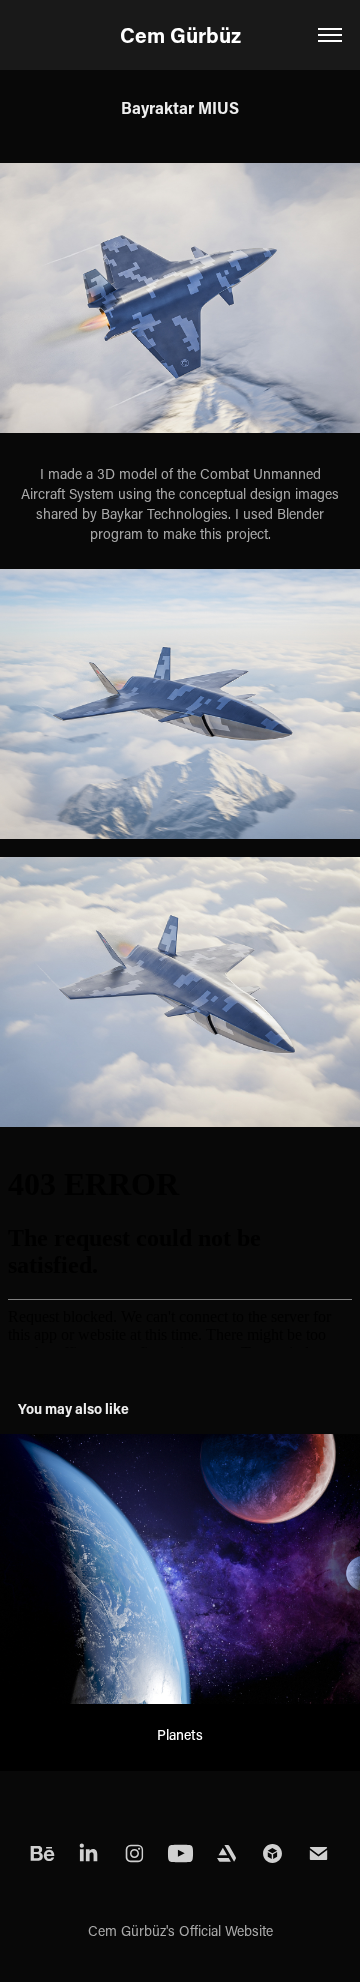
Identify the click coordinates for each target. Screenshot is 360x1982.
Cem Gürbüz (180, 35)
